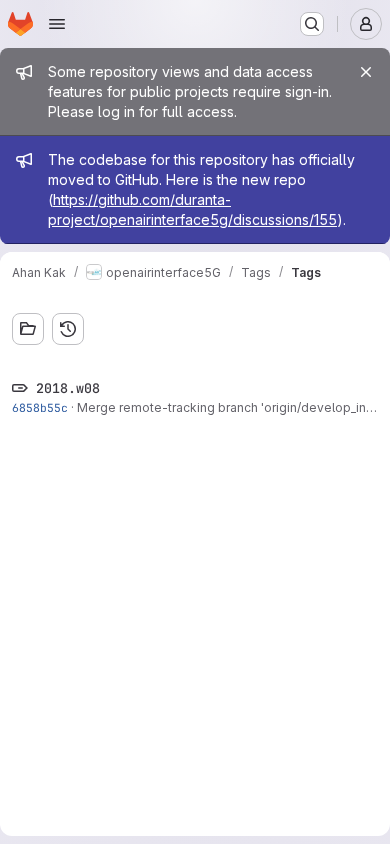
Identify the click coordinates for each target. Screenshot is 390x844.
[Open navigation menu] (57, 24)
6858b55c (40, 407)
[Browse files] (28, 329)
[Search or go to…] (312, 24)
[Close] (366, 72)
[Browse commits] (68, 329)
